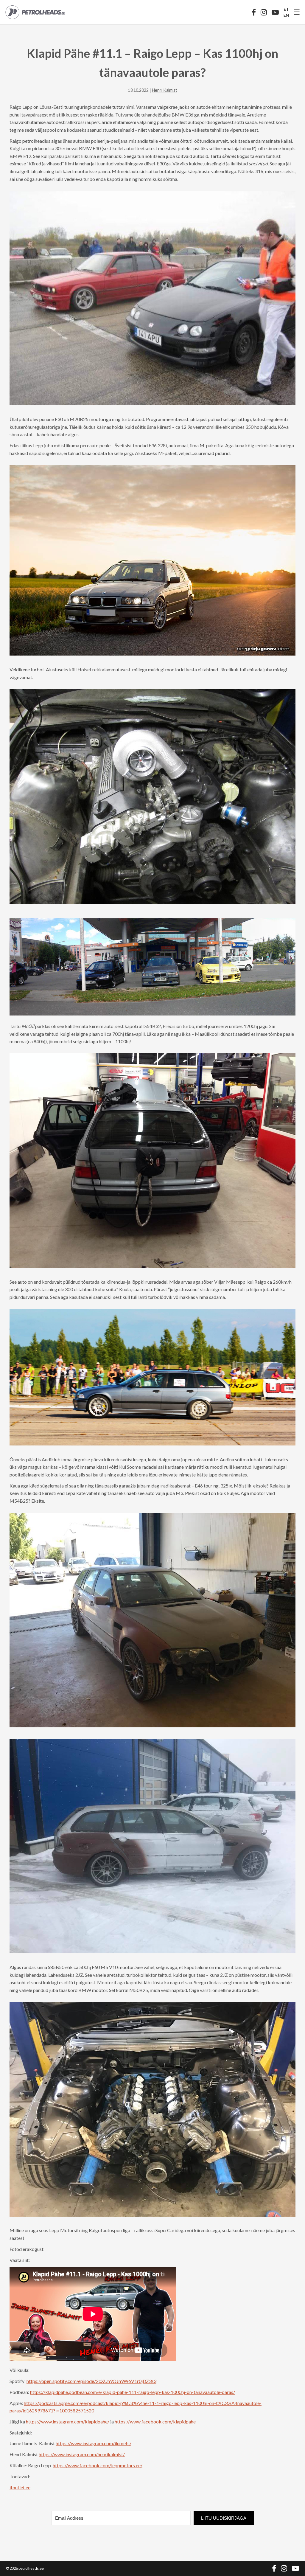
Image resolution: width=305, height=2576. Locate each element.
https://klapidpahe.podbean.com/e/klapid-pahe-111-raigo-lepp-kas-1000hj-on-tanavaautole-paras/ (133, 2392)
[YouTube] (275, 12)
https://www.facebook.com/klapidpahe (155, 2421)
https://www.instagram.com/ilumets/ (94, 2443)
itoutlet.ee (20, 2487)
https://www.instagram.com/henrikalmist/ (82, 2454)
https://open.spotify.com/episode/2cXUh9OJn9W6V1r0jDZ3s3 (91, 2381)
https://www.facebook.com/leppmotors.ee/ (98, 2465)
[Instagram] (264, 12)
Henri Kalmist (165, 90)
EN (286, 15)
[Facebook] (254, 12)
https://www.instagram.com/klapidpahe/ (68, 2421)
